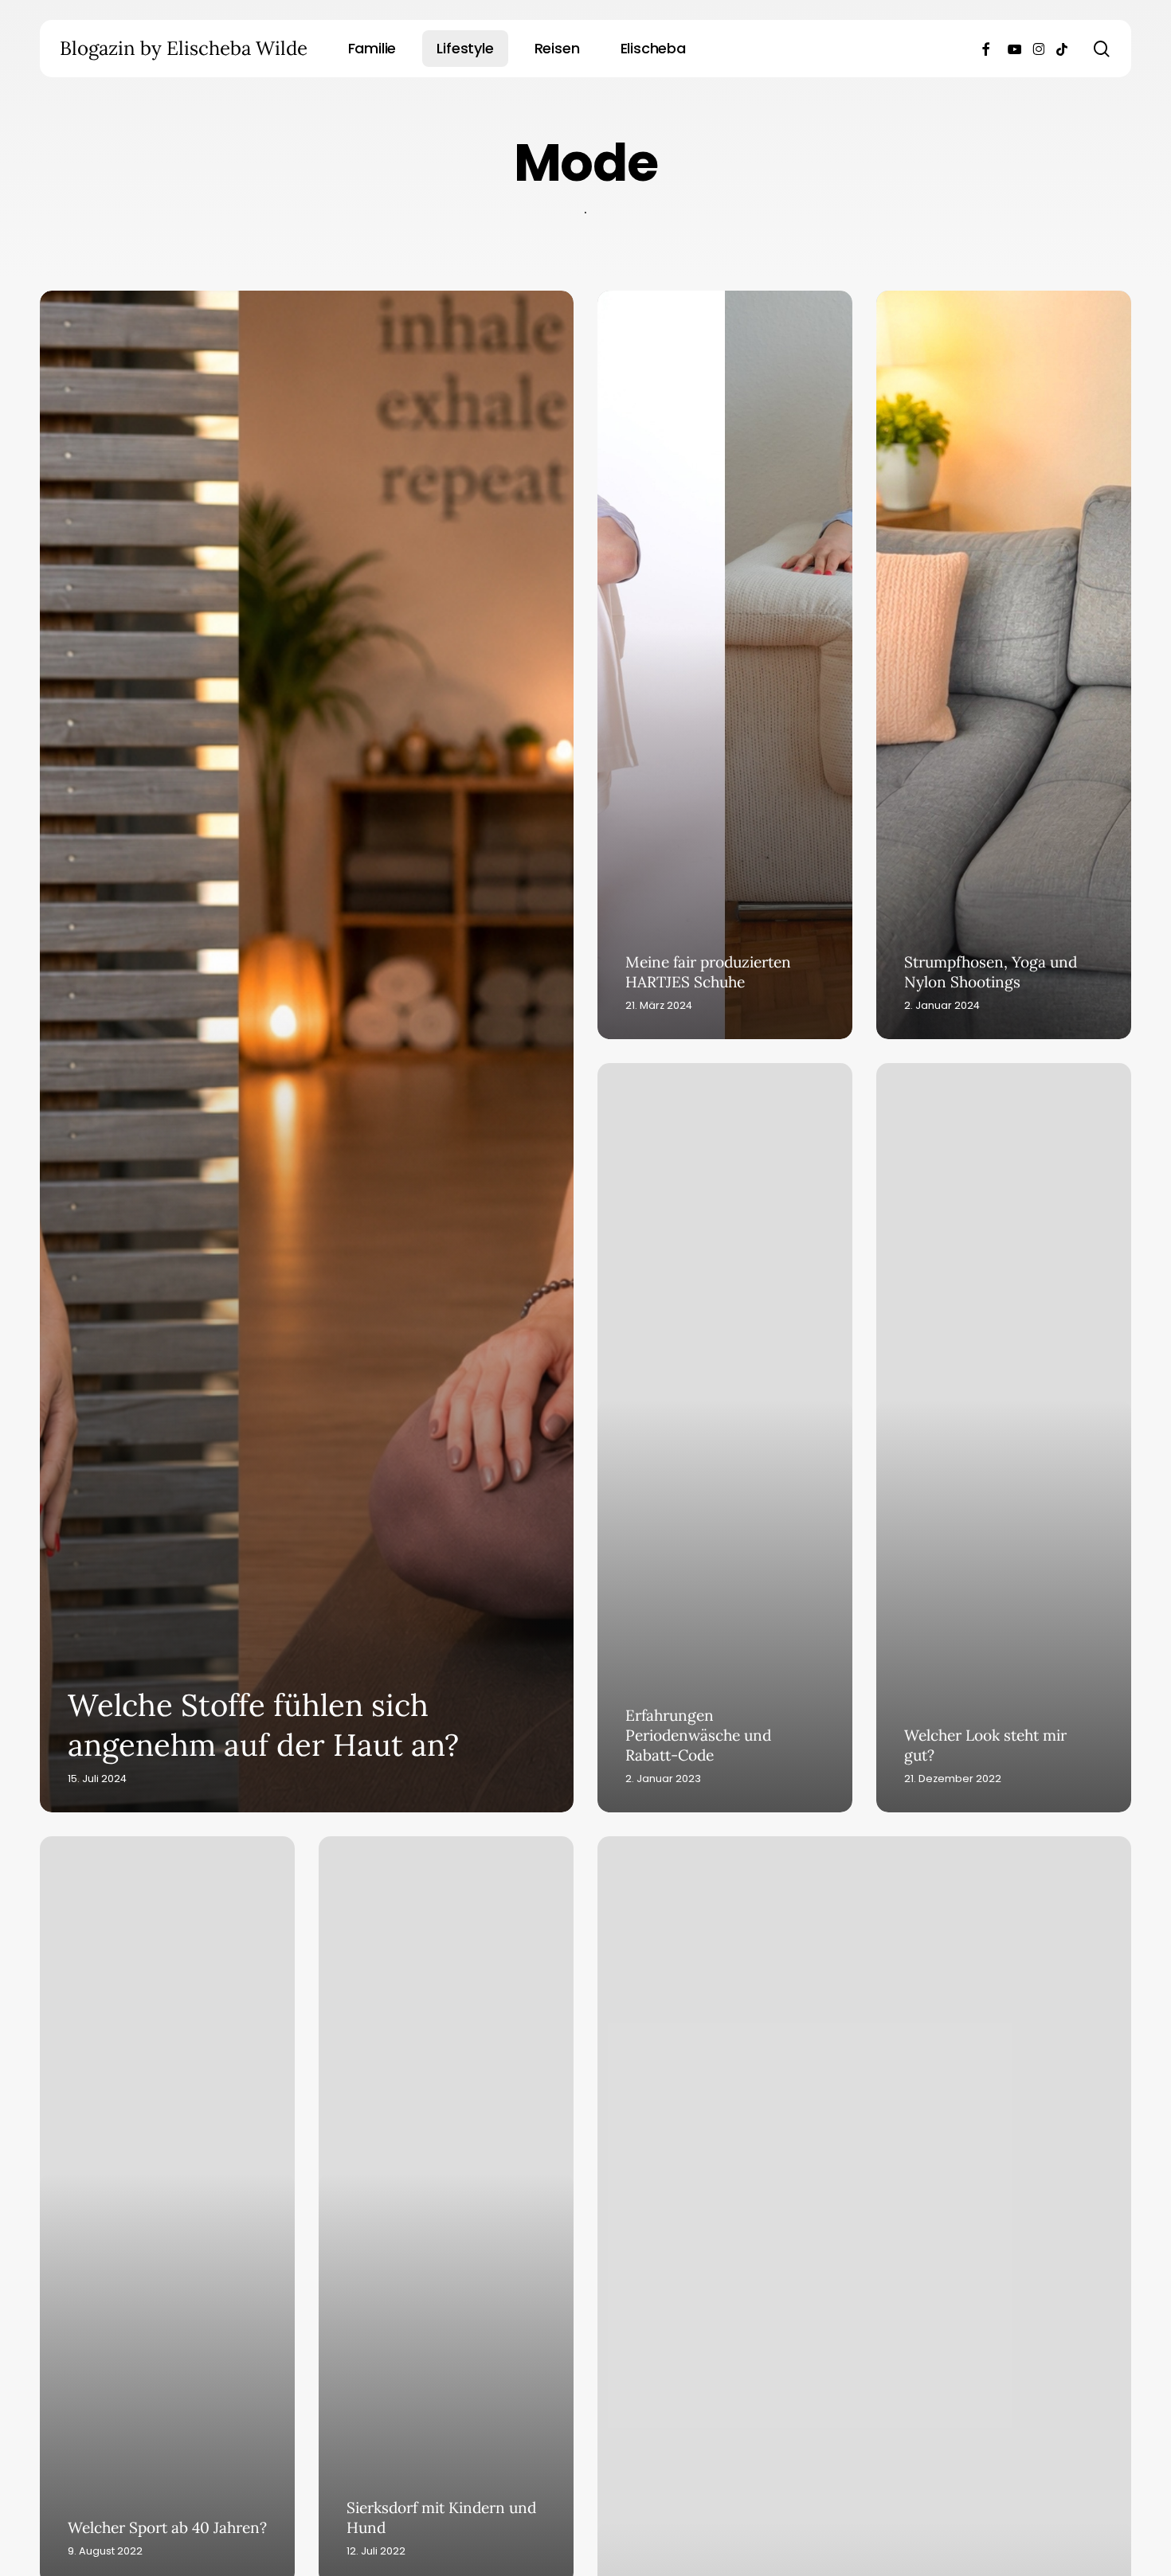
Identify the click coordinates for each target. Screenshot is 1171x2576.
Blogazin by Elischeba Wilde (184, 49)
